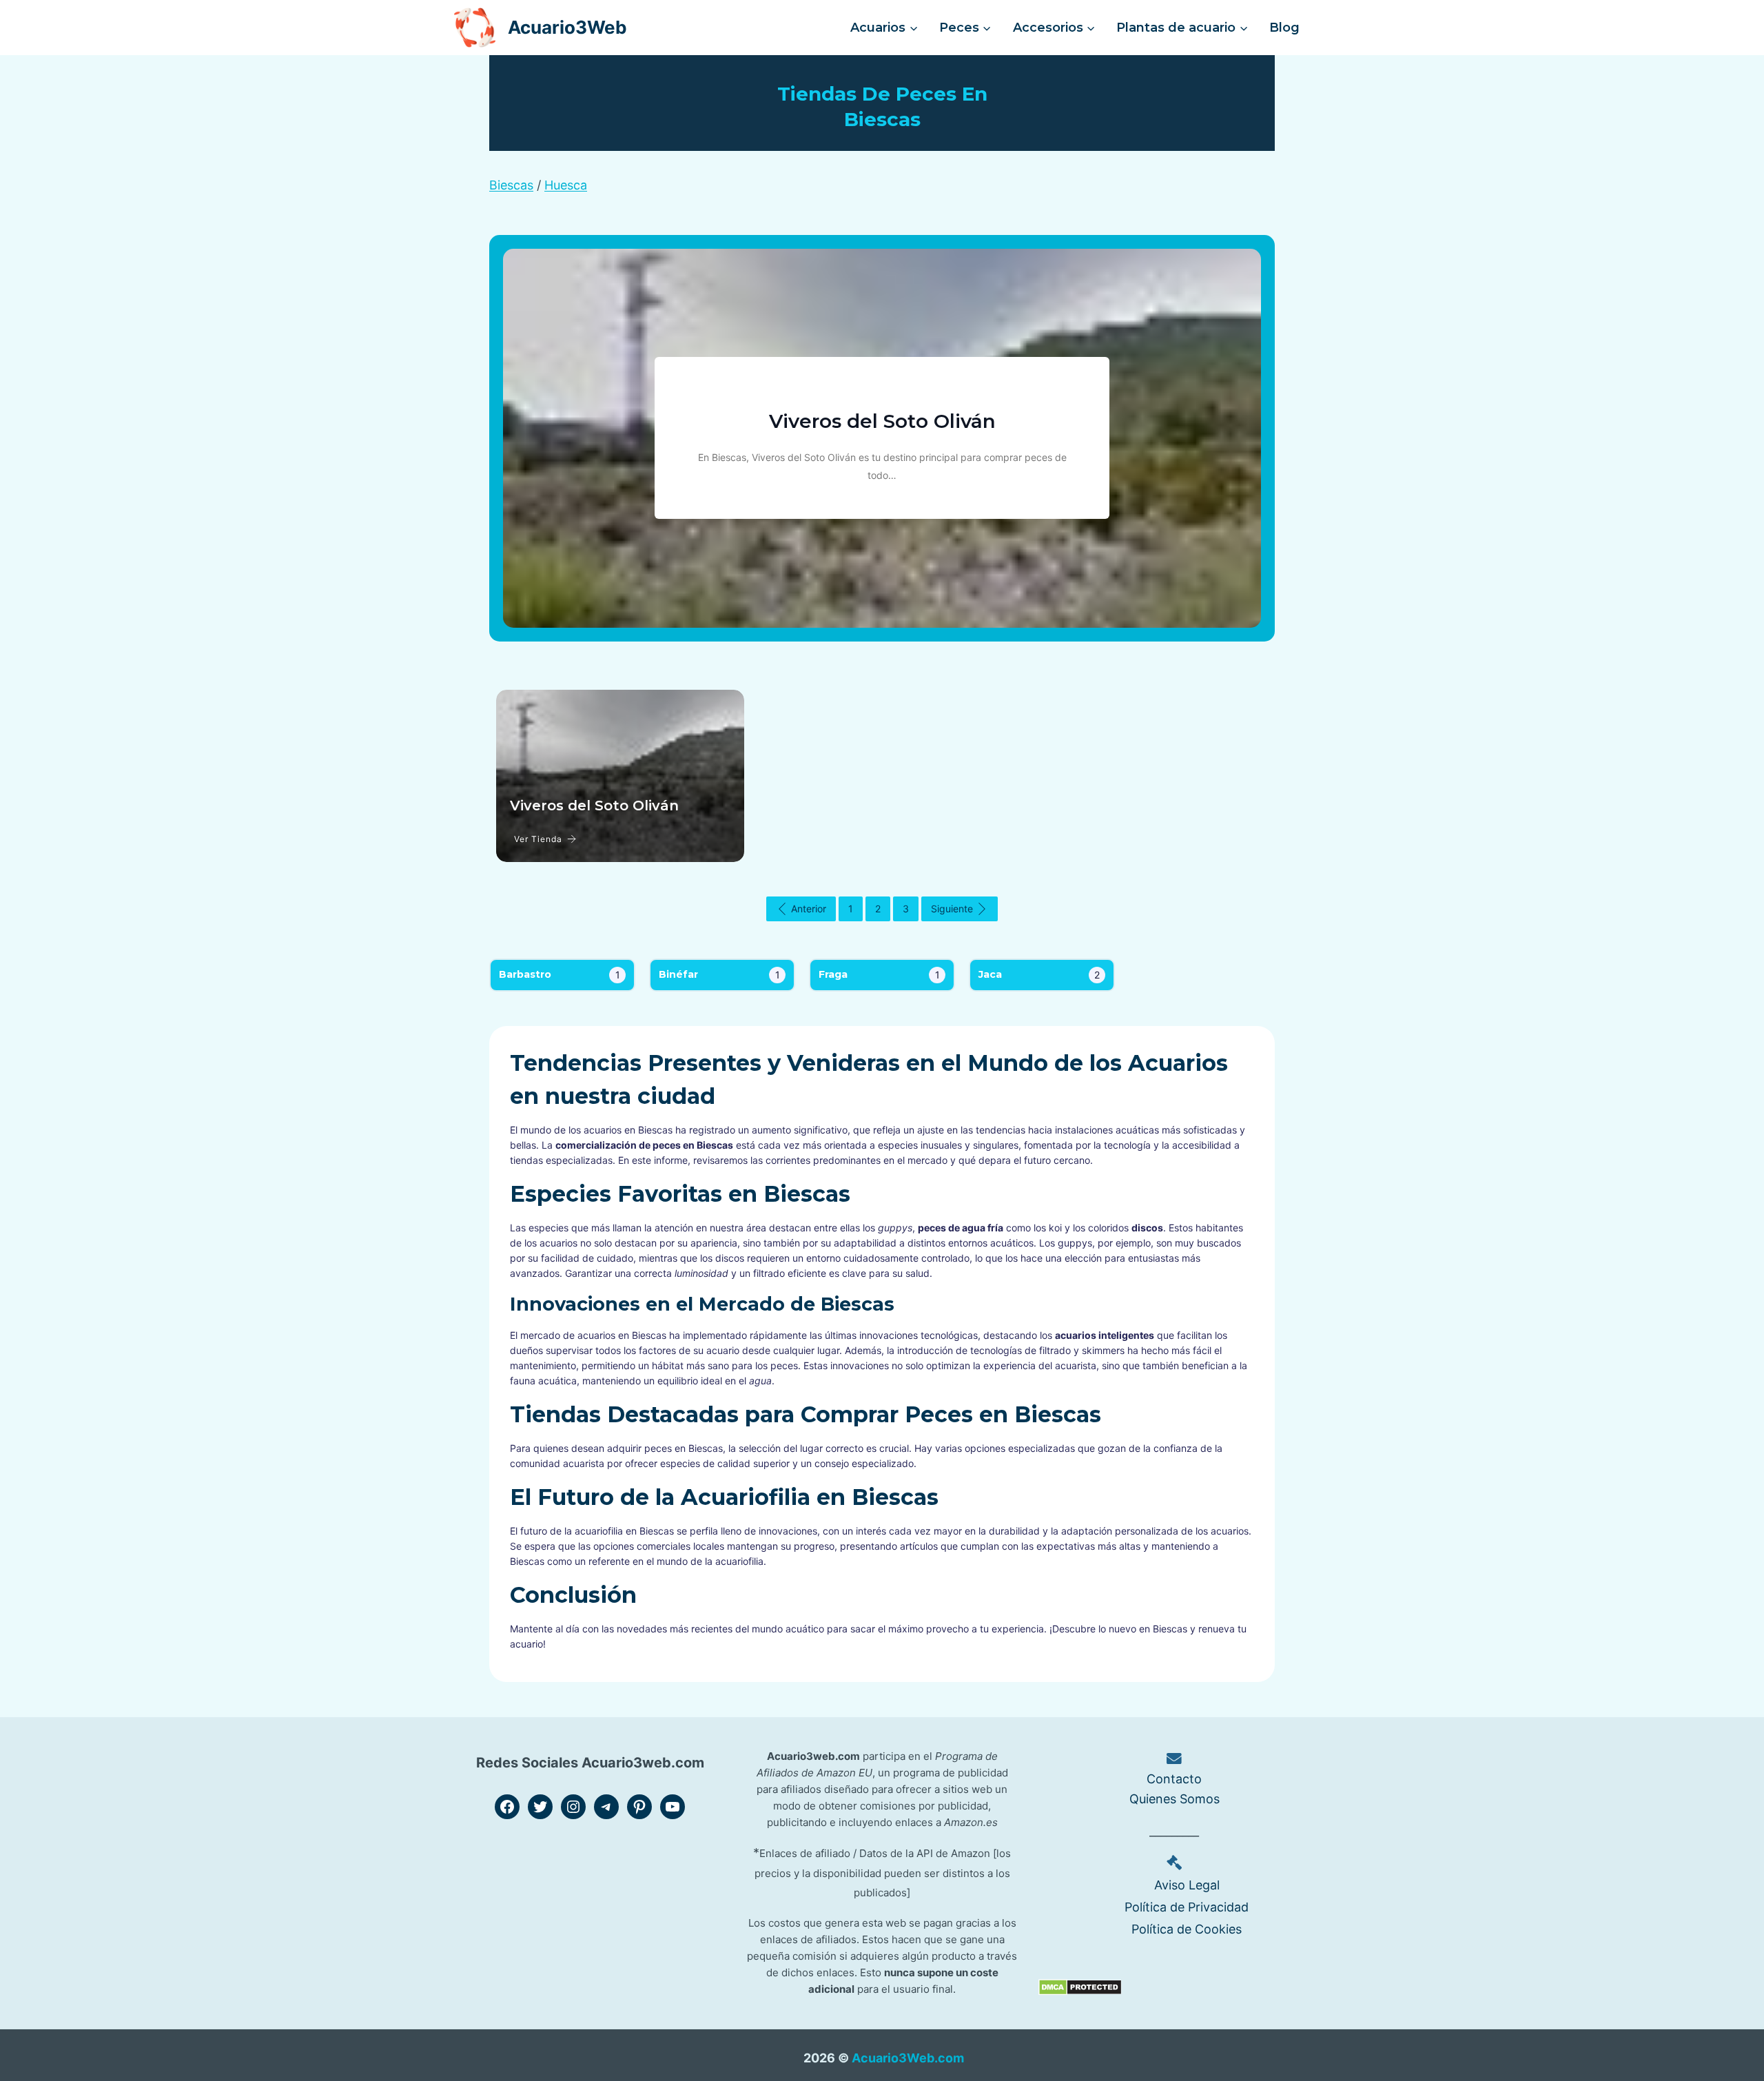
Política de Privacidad (1187, 1907)
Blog (1284, 28)
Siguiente (952, 909)
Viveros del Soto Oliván (882, 421)
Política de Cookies (1187, 1929)
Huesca (566, 185)
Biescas (511, 185)
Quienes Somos (1175, 1799)
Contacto (1174, 1779)
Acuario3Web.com (908, 2058)
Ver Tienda (538, 839)
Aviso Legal (1187, 1885)
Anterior (809, 909)
